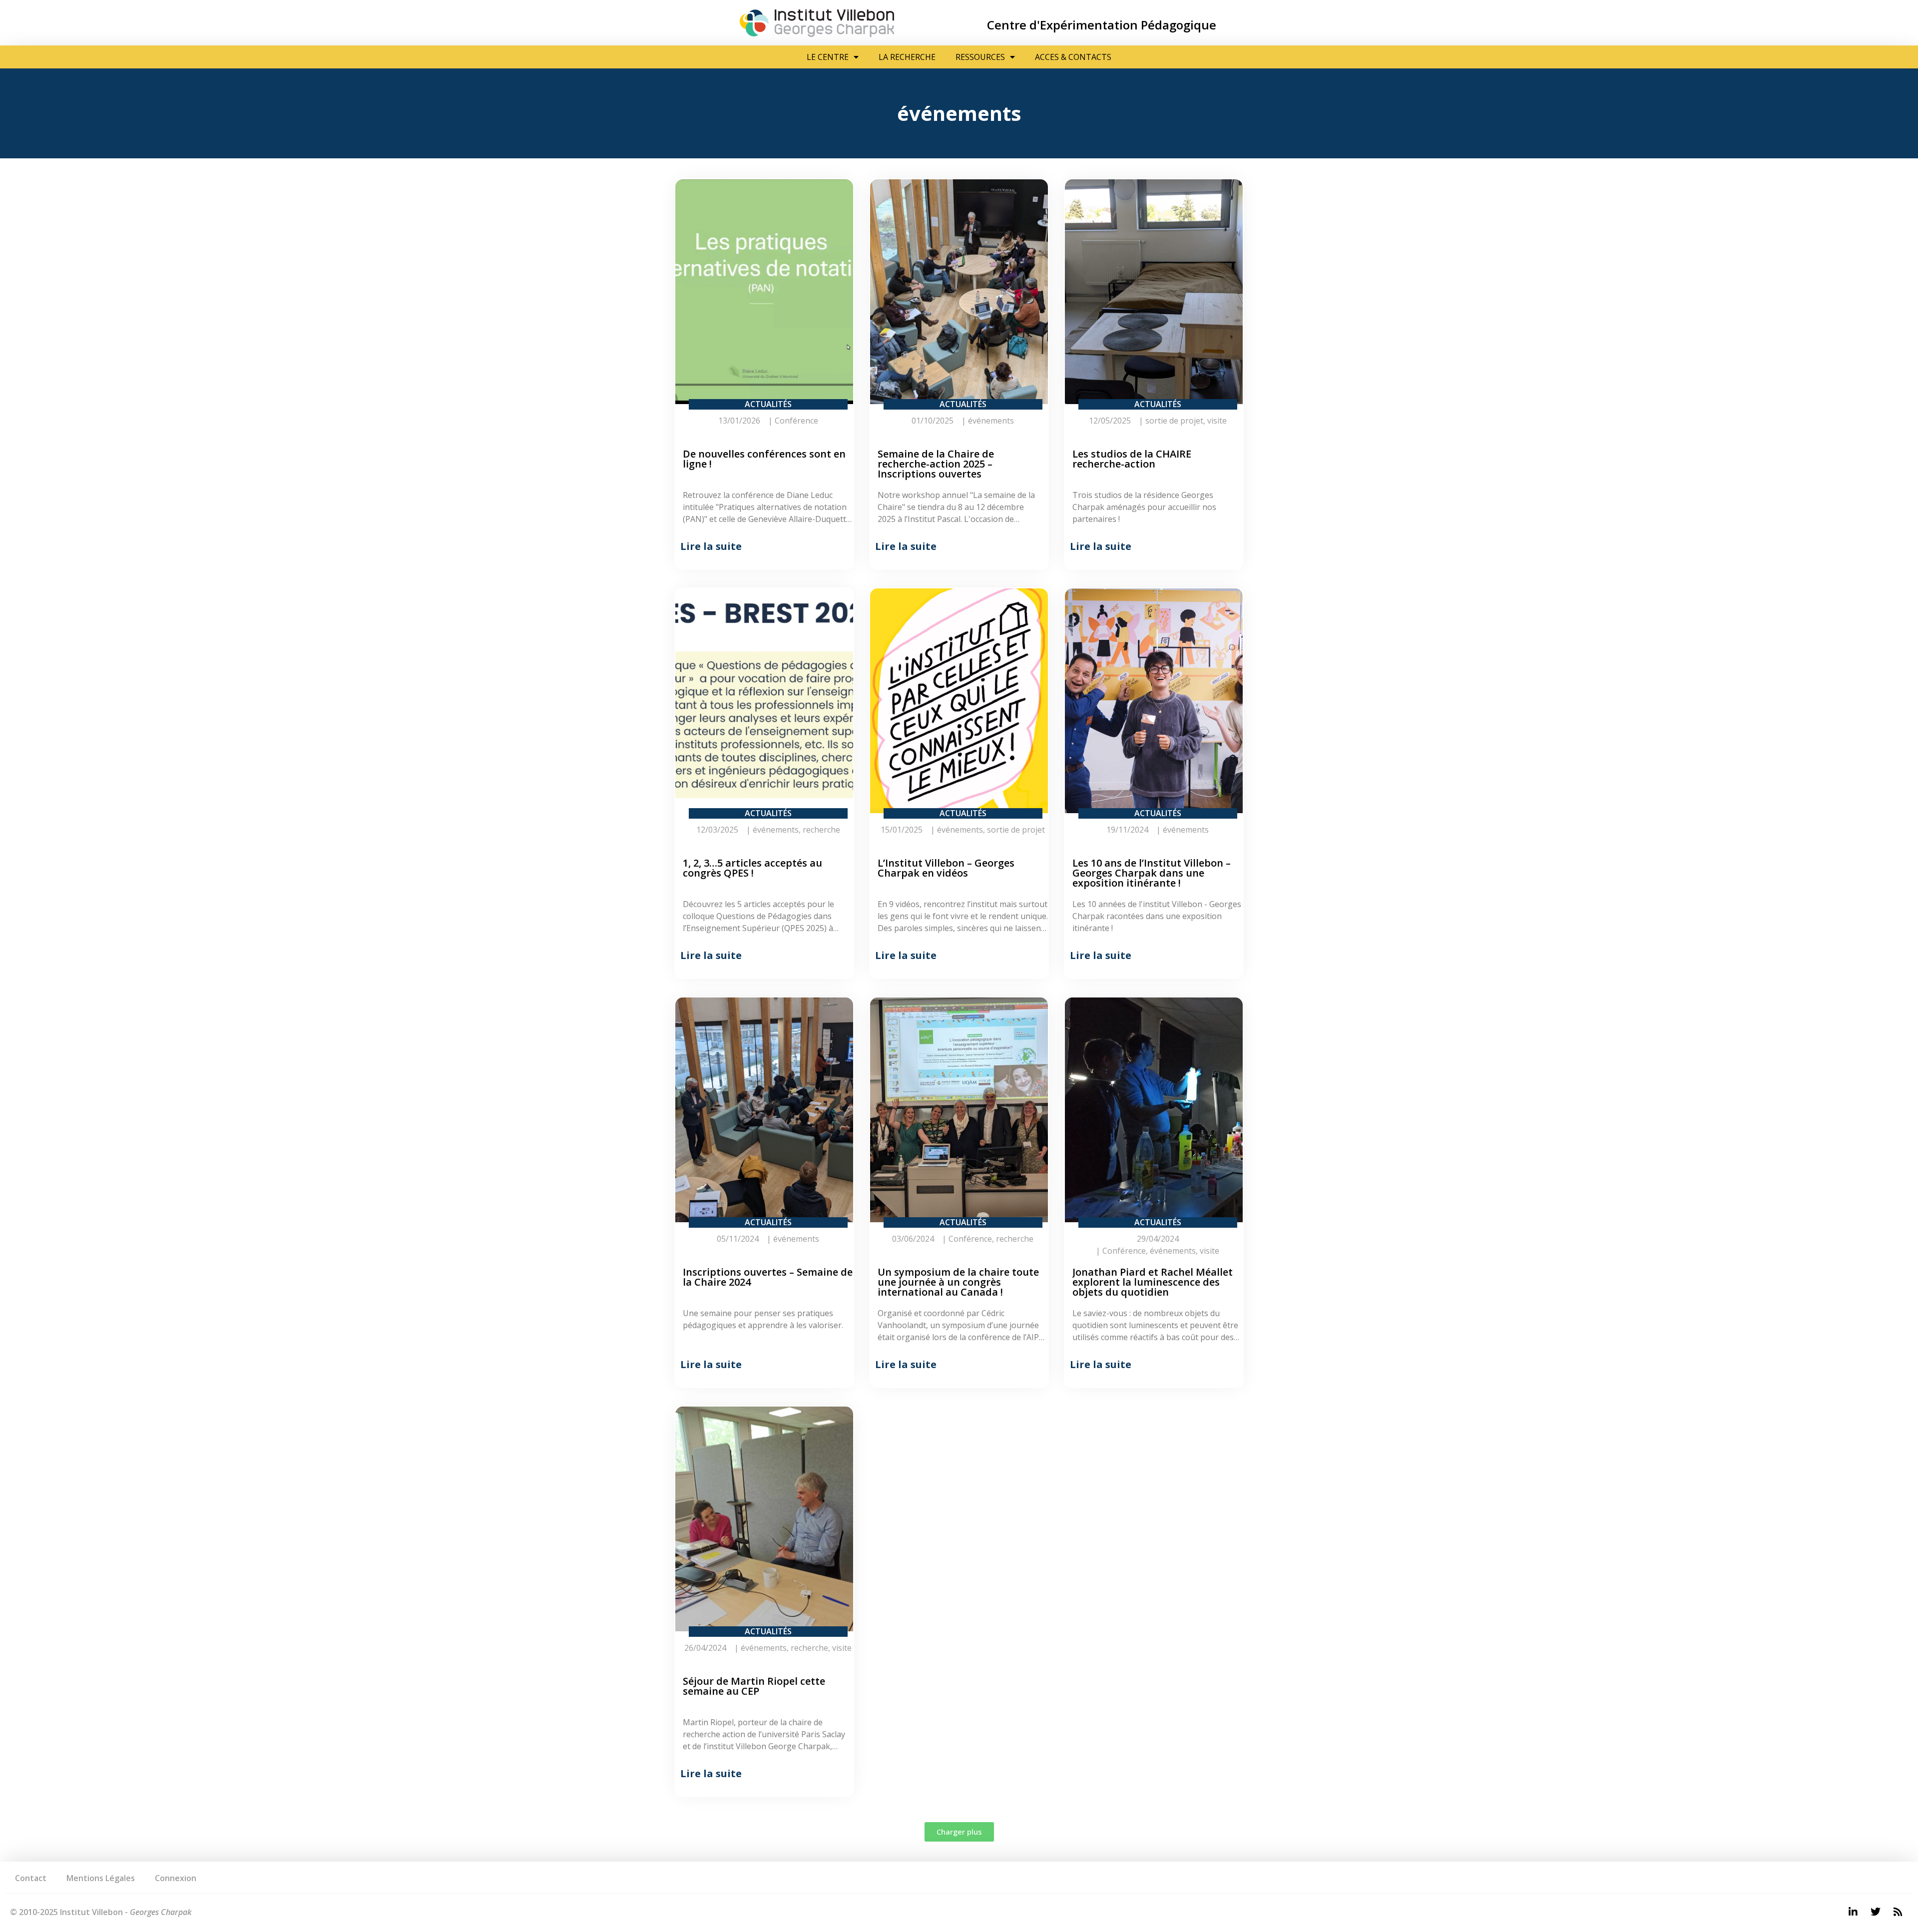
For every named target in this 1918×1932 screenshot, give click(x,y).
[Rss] (1898, 1912)
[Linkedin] (1853, 1912)
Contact (31, 1878)
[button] (959, 1832)
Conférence (796, 421)
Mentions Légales (101, 1878)
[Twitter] (1876, 1912)
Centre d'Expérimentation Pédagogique (1102, 25)
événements (991, 421)
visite (1217, 421)
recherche (821, 830)
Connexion (176, 1878)
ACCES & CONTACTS (1073, 57)
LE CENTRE (828, 57)
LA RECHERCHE (907, 57)
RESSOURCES (980, 57)
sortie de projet (1174, 421)
